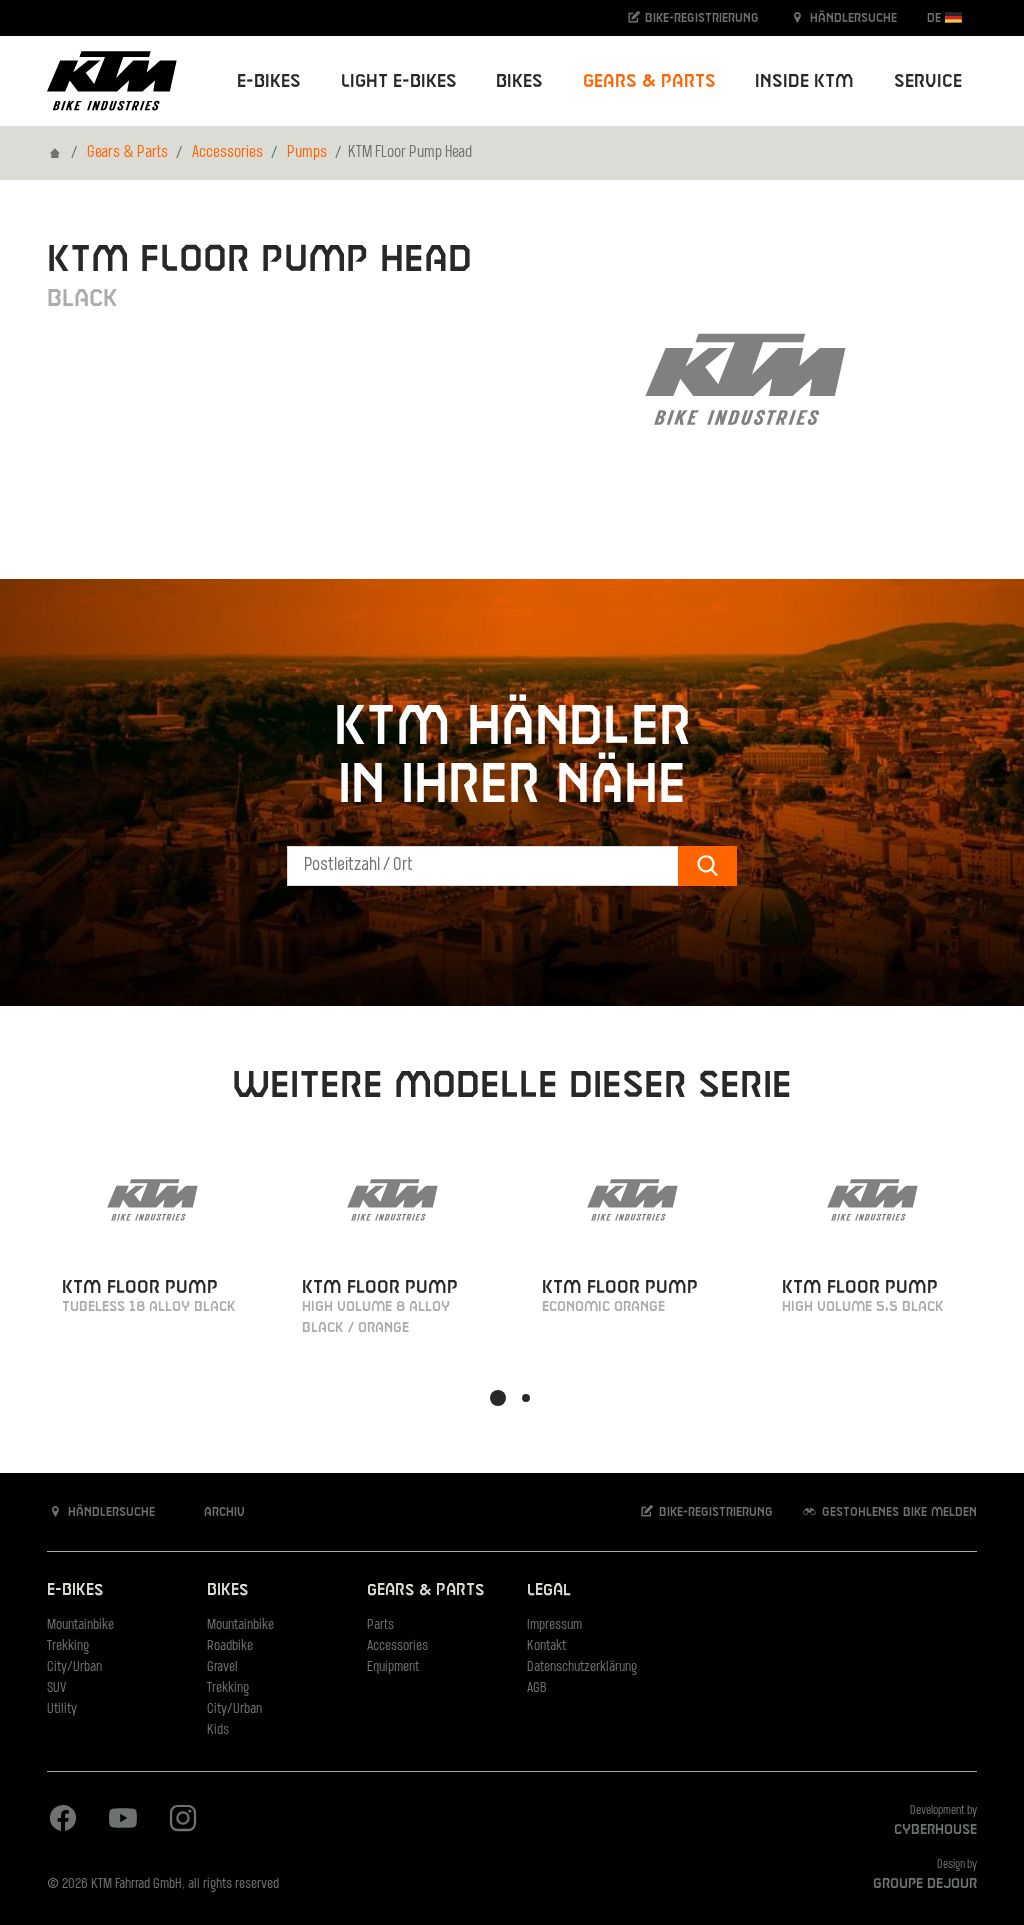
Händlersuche (851, 18)
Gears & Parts (127, 153)
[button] (498, 1398)
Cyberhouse (935, 1830)
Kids (218, 1730)
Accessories (227, 153)
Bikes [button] (519, 81)
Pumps (307, 153)
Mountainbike (80, 1625)
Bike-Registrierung (700, 18)
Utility (62, 1709)
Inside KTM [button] (804, 81)
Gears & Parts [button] (649, 81)
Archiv (222, 1512)
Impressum (554, 1625)
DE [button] (936, 18)
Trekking (68, 1646)
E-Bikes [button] (269, 81)
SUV (56, 1688)
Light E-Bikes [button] (399, 81)
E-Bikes (75, 1590)
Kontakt (546, 1646)
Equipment (393, 1667)
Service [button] (928, 81)
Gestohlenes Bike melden (897, 1512)
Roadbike (230, 1646)
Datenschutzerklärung (582, 1667)
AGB (537, 1688)
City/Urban (74, 1667)
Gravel (222, 1667)
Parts (380, 1625)
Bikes (227, 1590)
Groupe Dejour (925, 1884)
